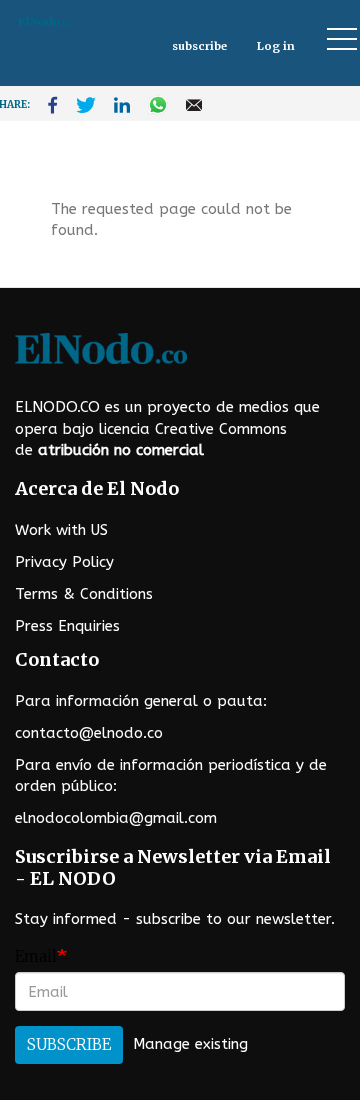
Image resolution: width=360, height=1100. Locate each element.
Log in (276, 46)
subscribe (199, 46)
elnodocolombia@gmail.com (116, 818)
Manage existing (190, 1044)
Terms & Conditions (84, 594)
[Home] (83, 21)
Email (36, 956)
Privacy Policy (64, 562)
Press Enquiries (67, 626)
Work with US (61, 530)
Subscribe (69, 1044)
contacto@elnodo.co (89, 733)
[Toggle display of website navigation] (333, 38)
